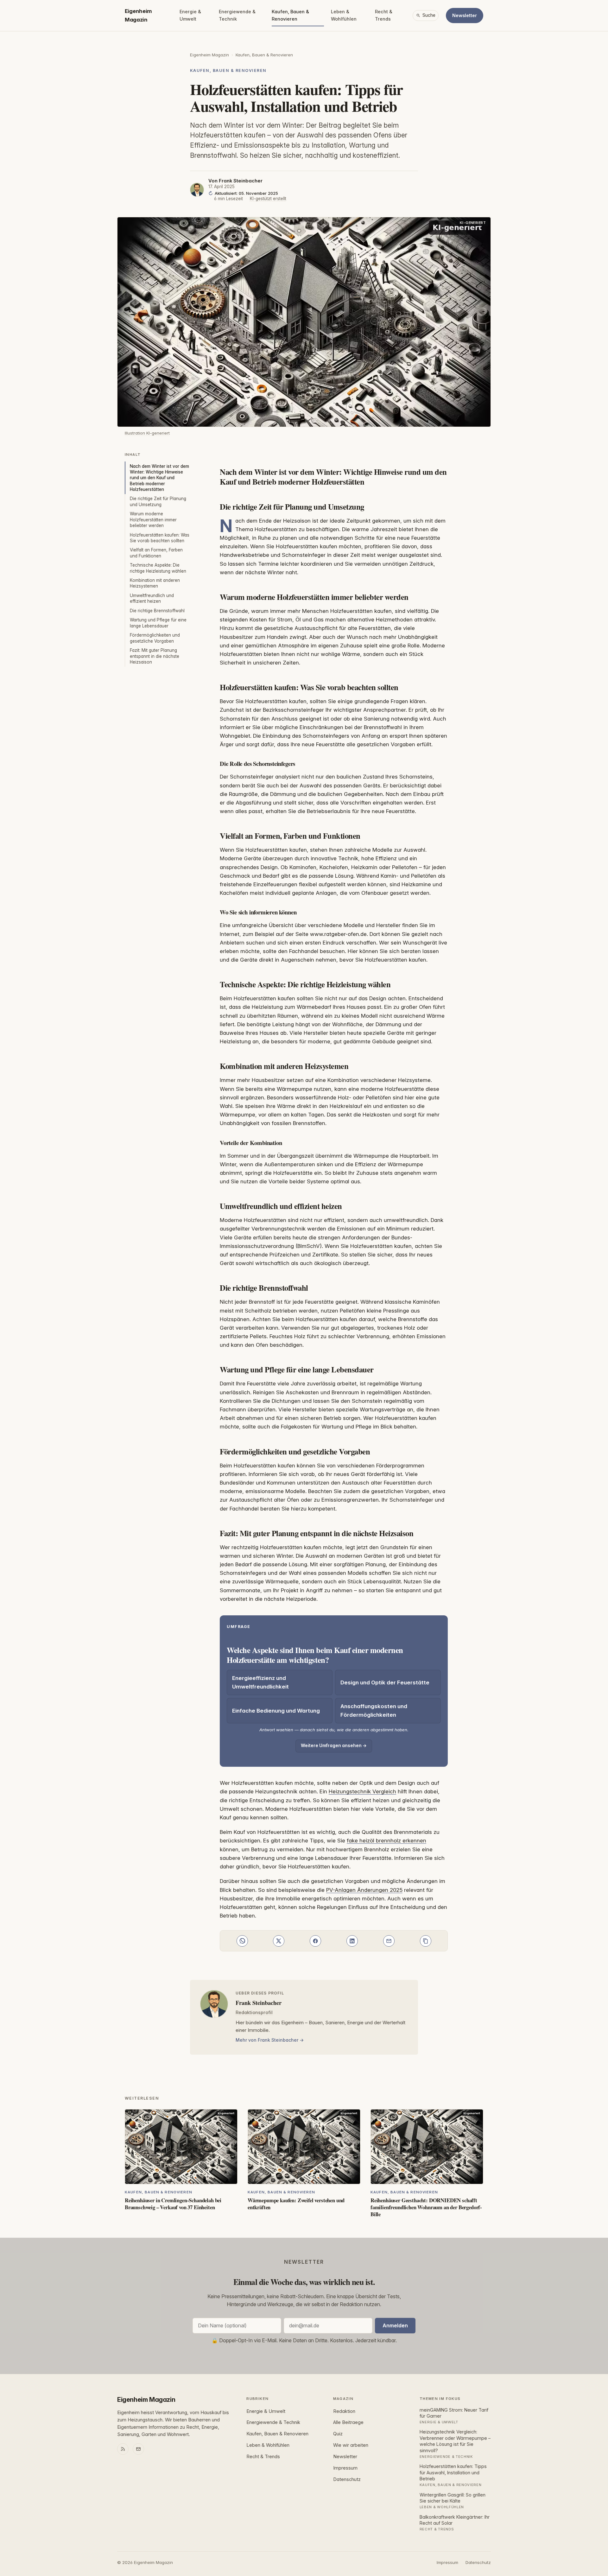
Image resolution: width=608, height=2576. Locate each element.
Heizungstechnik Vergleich (362, 1791)
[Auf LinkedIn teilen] (352, 1941)
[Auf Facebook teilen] (315, 1941)
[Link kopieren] (426, 1941)
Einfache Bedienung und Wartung (276, 1711)
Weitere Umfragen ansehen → (334, 1746)
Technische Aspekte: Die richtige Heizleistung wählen (158, 568)
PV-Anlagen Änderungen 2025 (364, 1890)
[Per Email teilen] (389, 1941)
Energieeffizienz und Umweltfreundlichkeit (260, 1682)
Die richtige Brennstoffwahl (157, 611)
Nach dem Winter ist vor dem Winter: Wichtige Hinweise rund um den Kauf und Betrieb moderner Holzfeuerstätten (159, 478)
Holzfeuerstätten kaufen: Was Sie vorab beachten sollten (160, 538)
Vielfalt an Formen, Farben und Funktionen (156, 553)
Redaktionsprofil (254, 2012)
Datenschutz (347, 2479)
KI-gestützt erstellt (268, 199)
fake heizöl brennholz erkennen (386, 1841)
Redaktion (344, 2411)
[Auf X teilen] (279, 1941)
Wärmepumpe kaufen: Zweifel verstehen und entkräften (296, 2204)
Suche (429, 15)
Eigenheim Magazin (138, 15)
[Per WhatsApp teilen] (242, 1941)
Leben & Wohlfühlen (344, 15)
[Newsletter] (138, 2449)
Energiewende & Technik (237, 15)
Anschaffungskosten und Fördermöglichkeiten (374, 1711)
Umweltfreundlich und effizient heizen (152, 598)
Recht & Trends (384, 15)
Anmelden (395, 2325)
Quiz (338, 2434)
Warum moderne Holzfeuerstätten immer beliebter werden (153, 520)
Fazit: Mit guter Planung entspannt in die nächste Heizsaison (155, 656)
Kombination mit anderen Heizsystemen (155, 583)
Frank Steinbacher (241, 181)
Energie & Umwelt (190, 15)
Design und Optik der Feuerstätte (385, 1682)
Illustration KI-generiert (147, 433)
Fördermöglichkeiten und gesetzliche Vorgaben (155, 638)
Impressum (345, 2468)
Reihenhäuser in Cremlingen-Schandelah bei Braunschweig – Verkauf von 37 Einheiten (173, 2204)
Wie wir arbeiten (351, 2445)
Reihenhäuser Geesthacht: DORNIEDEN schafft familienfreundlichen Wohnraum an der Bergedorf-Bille (426, 2207)
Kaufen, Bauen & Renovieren (290, 15)
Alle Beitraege (348, 2422)
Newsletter (465, 15)
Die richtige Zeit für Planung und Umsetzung (158, 501)
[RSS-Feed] (123, 2449)
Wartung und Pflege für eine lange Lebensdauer (158, 623)
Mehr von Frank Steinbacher (267, 2040)
